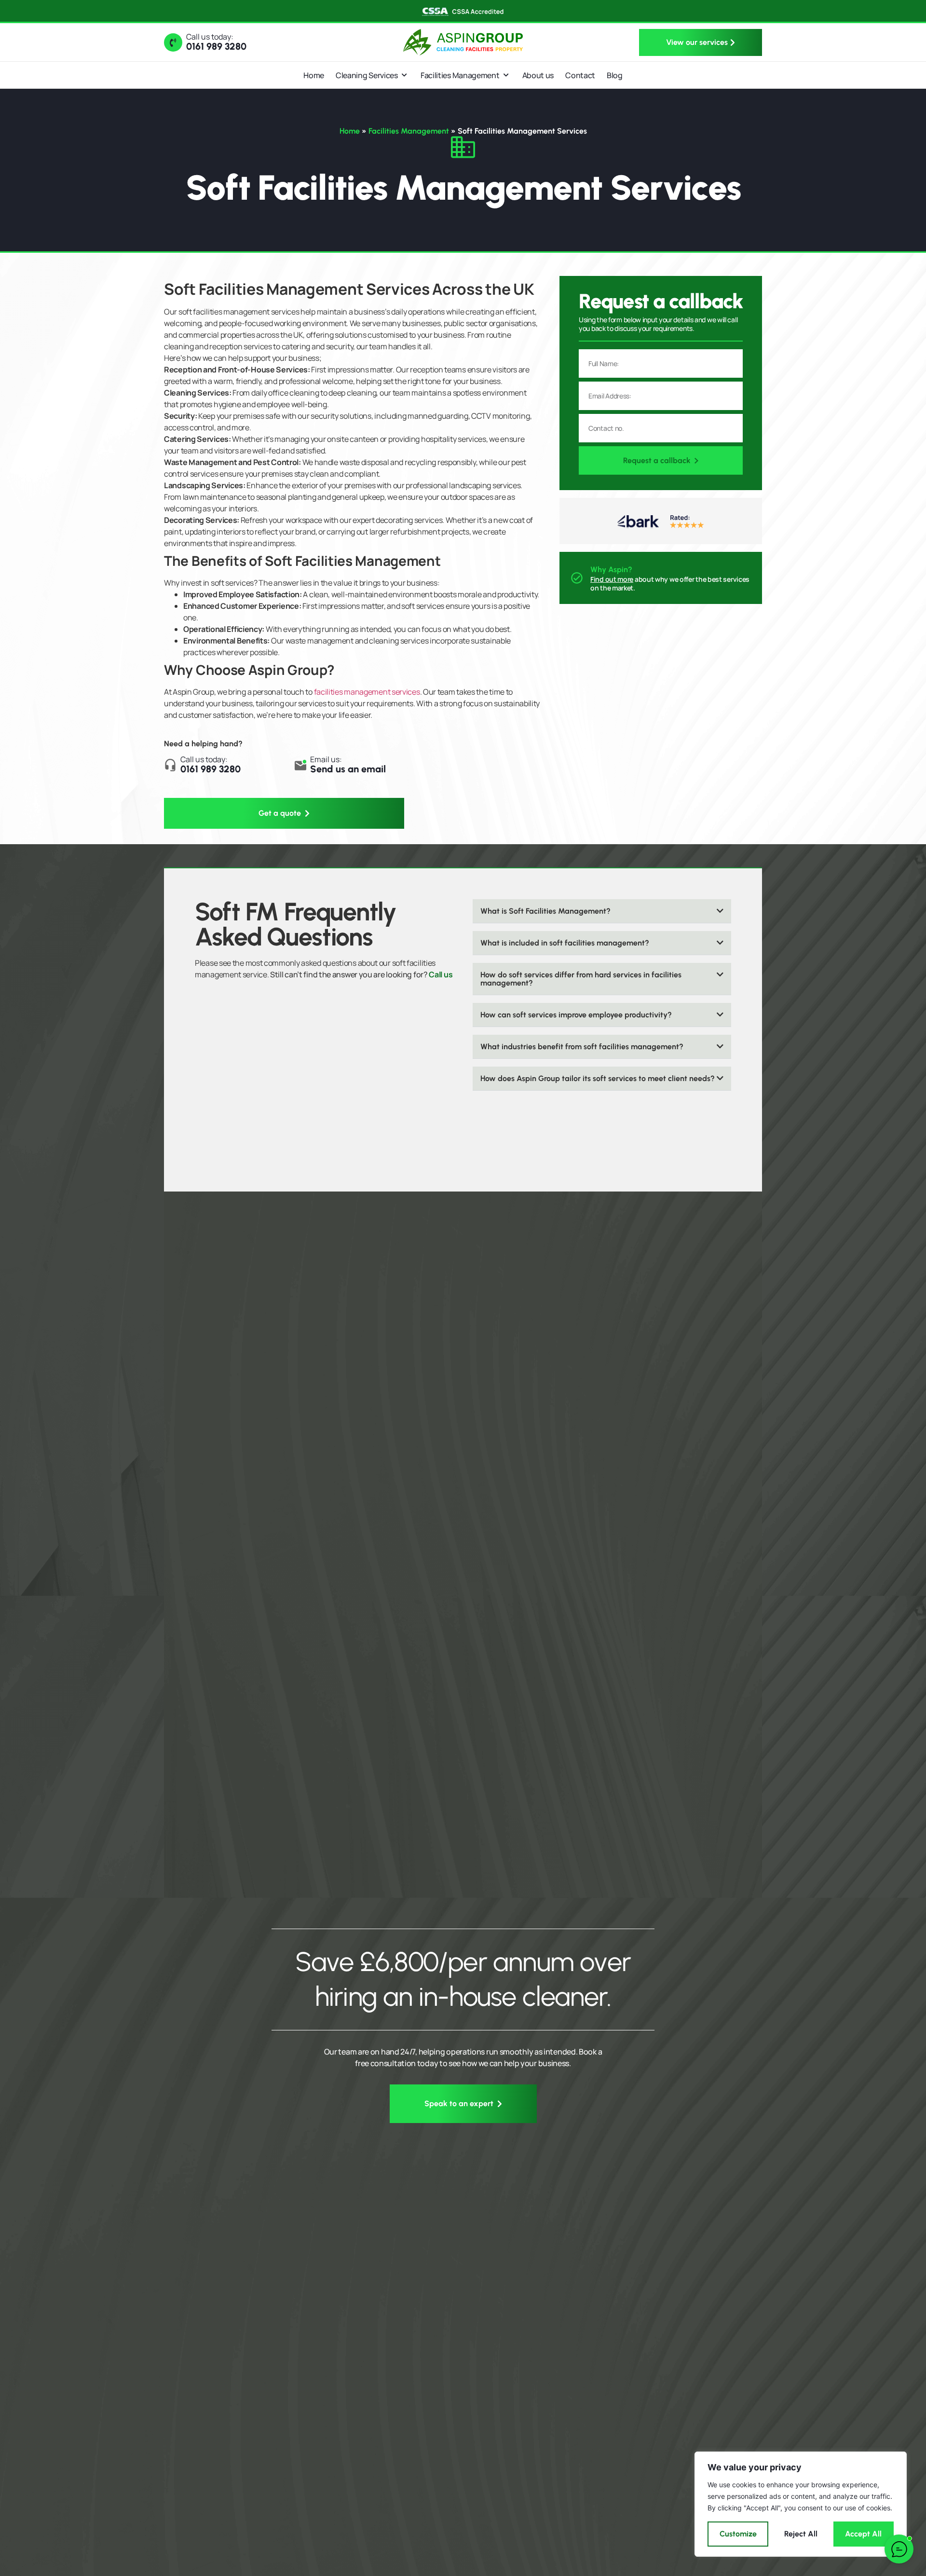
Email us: (326, 759)
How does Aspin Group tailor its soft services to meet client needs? (598, 1078)
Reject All (801, 2534)
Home (350, 131)
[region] (801, 2504)
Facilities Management (409, 131)
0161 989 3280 (216, 46)
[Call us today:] (173, 42)
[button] (602, 911)
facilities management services (367, 692)
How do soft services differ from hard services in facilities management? (581, 979)
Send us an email (348, 769)
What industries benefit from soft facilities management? (582, 1047)
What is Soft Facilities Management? (545, 911)
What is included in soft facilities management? (565, 943)
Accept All (863, 2534)
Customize (738, 2534)
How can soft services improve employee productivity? (576, 1015)
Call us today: (210, 37)
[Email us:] (300, 765)
